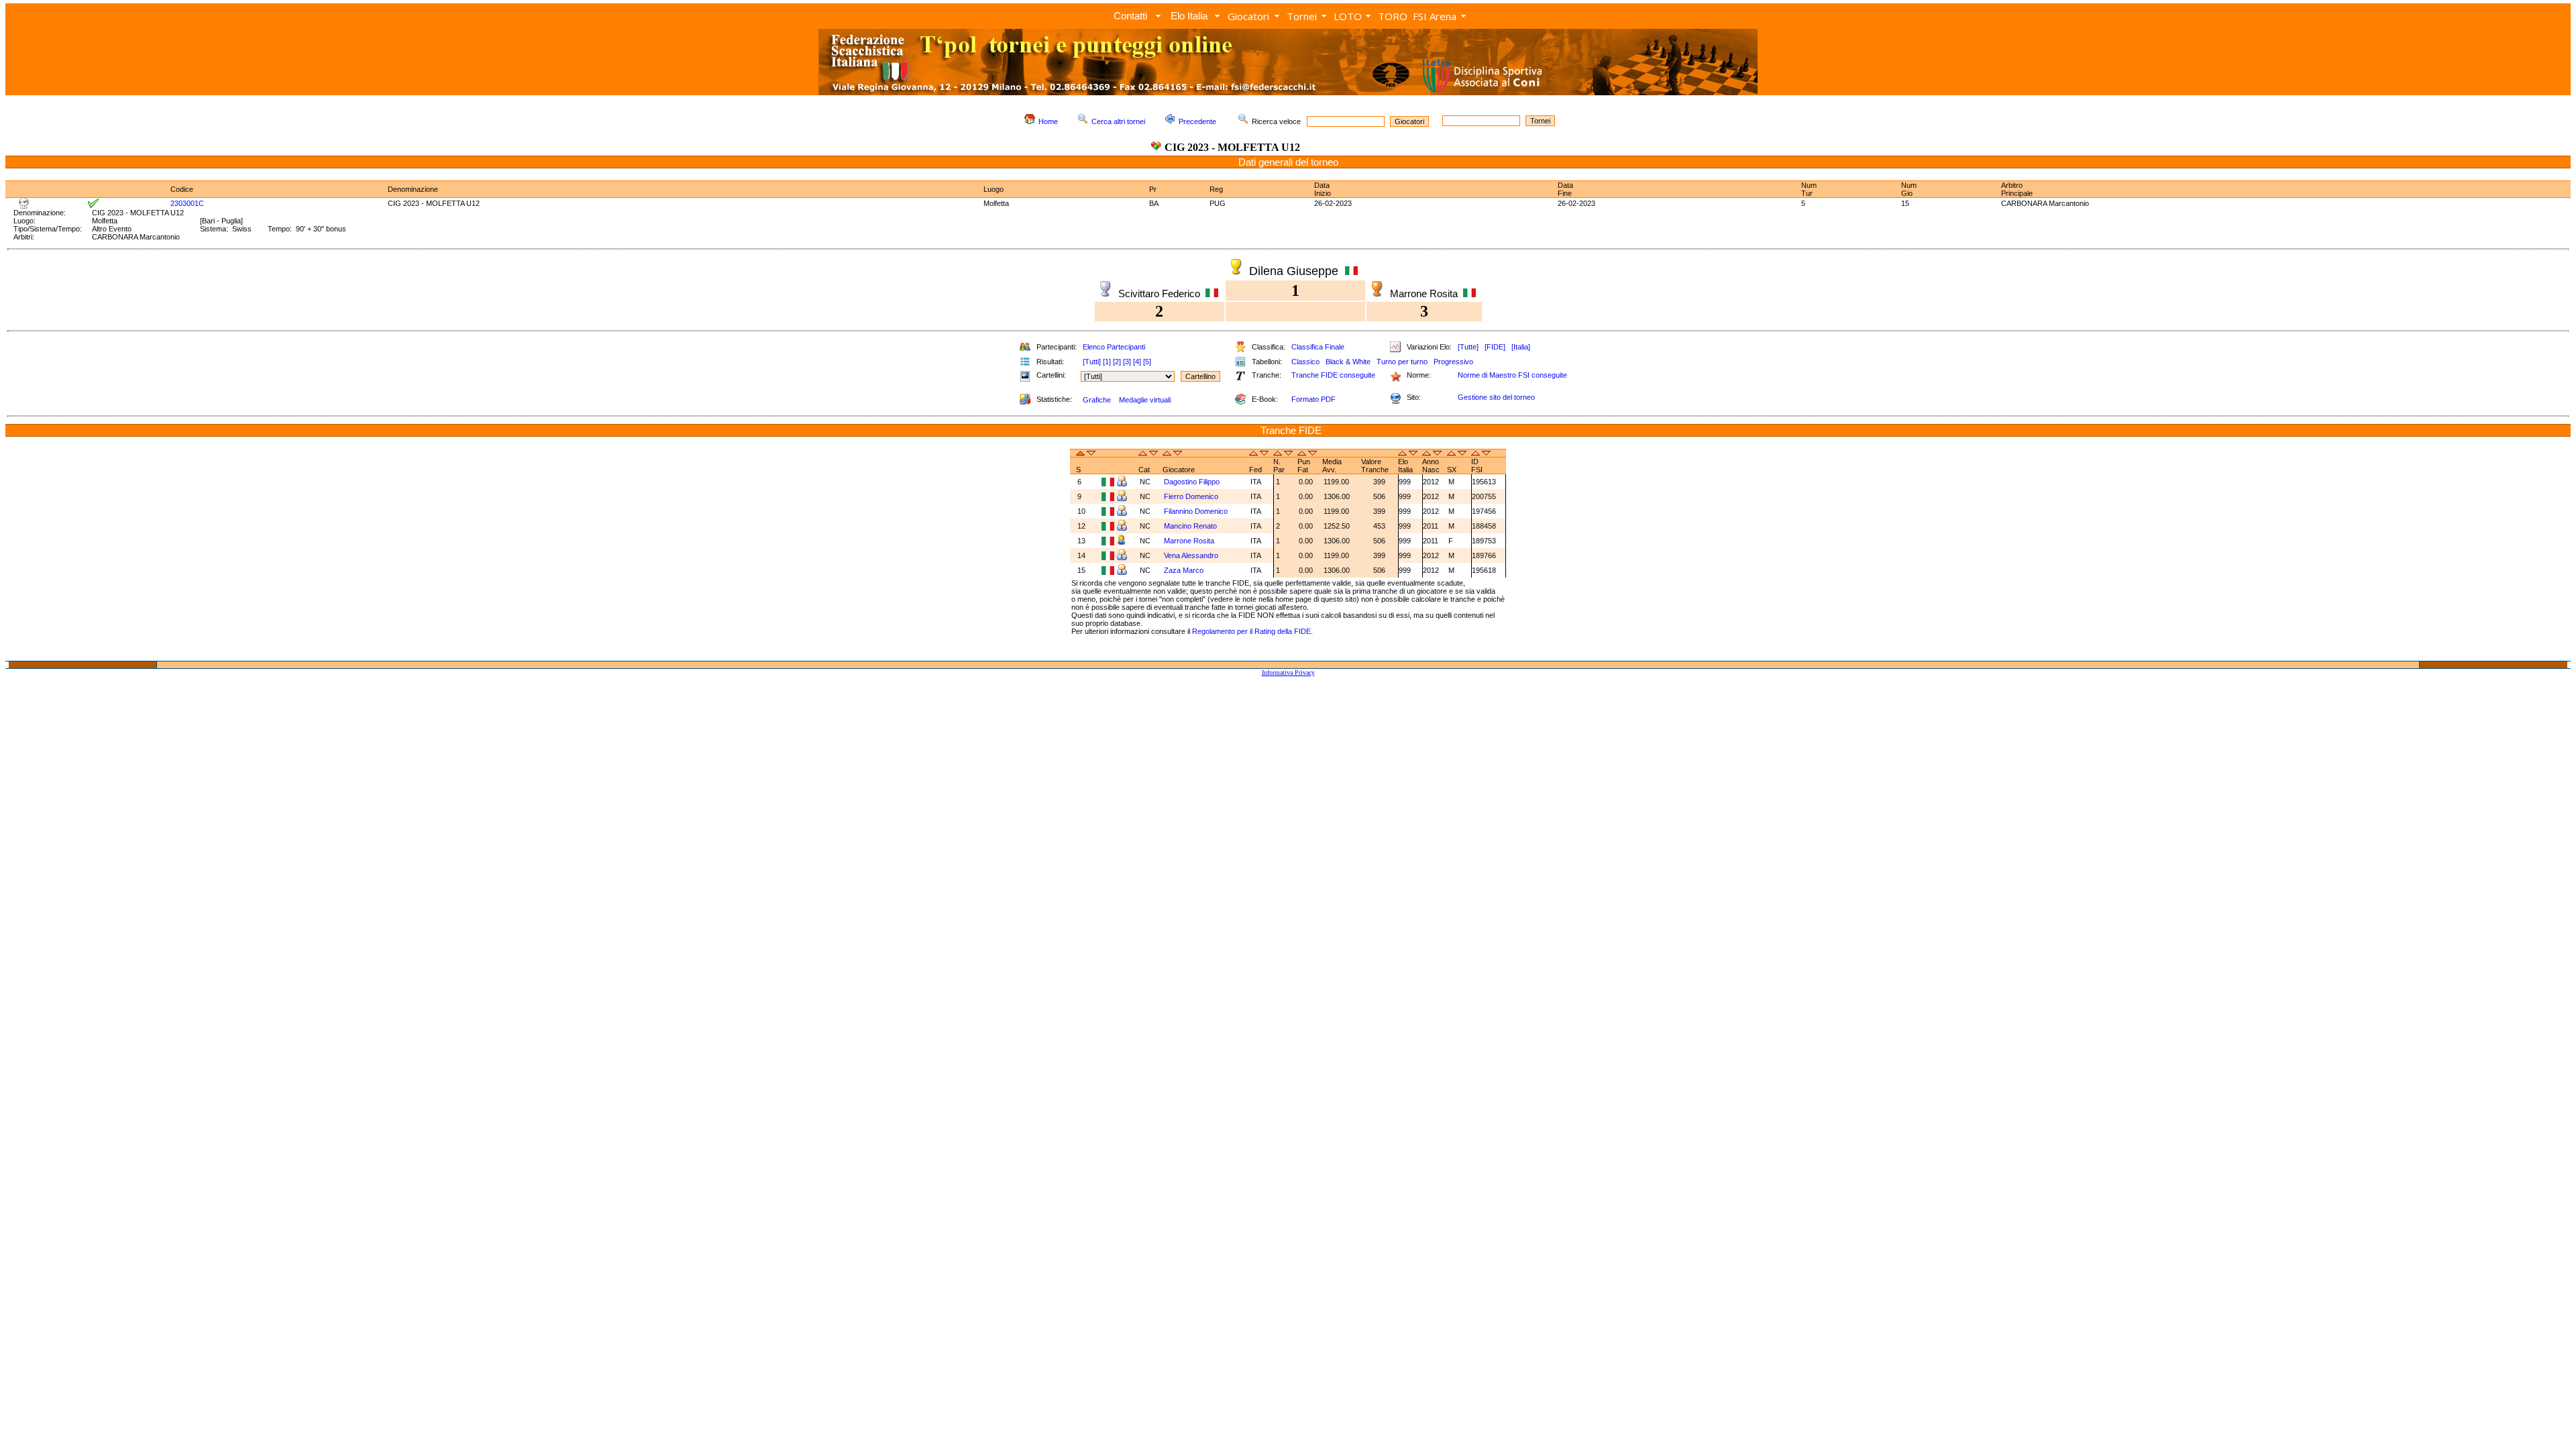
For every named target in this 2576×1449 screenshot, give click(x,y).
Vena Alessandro (1191, 555)
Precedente (1197, 121)
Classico (1305, 362)
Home (1048, 121)
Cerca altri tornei (1118, 121)
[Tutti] (1092, 362)
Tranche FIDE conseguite (1333, 375)
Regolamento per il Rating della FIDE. (1252, 631)
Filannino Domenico (1196, 511)
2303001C (187, 203)
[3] (1127, 362)
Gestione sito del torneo (1496, 397)
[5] (1147, 362)
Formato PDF (1313, 399)
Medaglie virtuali (1145, 400)
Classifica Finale (1318, 347)
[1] (1107, 362)
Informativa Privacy (1288, 673)
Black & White (1348, 362)
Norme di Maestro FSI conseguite (1512, 375)
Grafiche (1097, 400)
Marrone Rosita (1189, 541)
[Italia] (1521, 347)
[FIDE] (1495, 347)
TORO (1393, 16)
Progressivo (1453, 362)
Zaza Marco (1184, 570)
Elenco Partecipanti (1114, 347)
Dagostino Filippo (1192, 482)
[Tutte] (1468, 347)
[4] (1137, 362)
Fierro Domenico (1191, 496)
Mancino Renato (1190, 526)
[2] (1117, 362)
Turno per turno (1402, 362)
